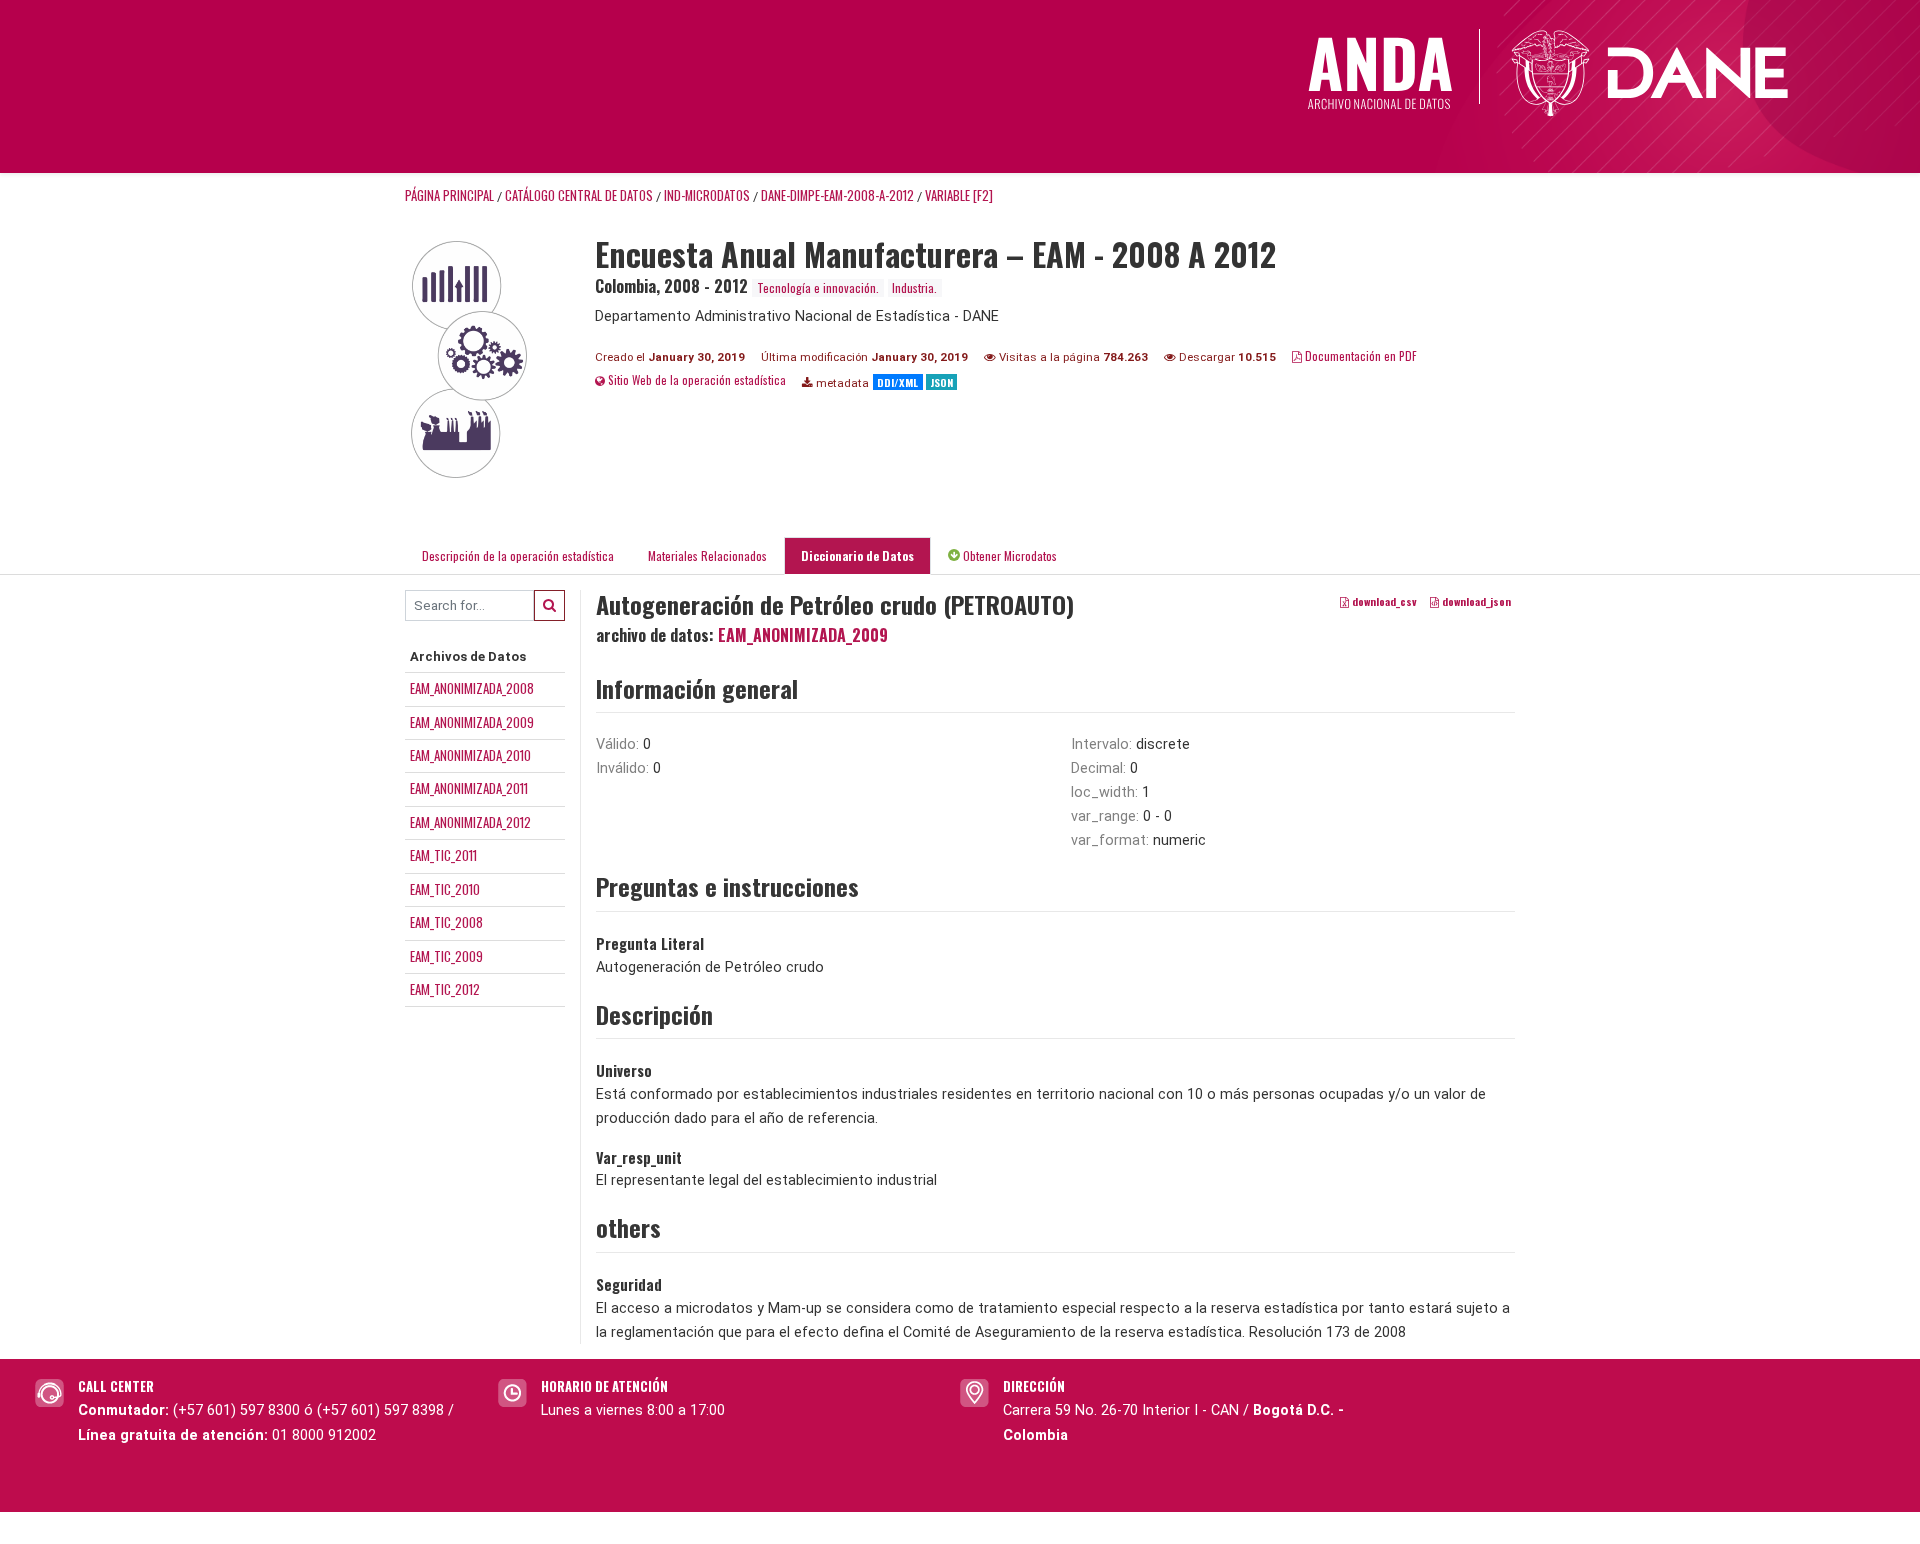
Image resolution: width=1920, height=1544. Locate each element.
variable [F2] (959, 195)
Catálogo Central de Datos (579, 195)
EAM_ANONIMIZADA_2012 (470, 822)
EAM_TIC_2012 (445, 989)
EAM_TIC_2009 (446, 956)
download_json (1475, 601)
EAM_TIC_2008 (446, 922)
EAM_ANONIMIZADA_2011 (469, 788)
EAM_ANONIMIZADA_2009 (472, 722)
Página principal (449, 195)
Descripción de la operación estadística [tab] (518, 555)
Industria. (914, 287)
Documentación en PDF (1359, 355)
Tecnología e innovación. (818, 287)
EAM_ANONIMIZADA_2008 (472, 688)
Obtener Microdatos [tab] (1008, 555)
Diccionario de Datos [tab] (857, 555)
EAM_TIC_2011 (443, 855)
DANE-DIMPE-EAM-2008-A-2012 (837, 195)
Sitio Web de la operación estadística (695, 379)
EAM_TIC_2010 (445, 889)
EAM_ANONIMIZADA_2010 (470, 755)
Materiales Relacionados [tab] (707, 555)
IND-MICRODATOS (707, 195)
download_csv (1383, 601)
